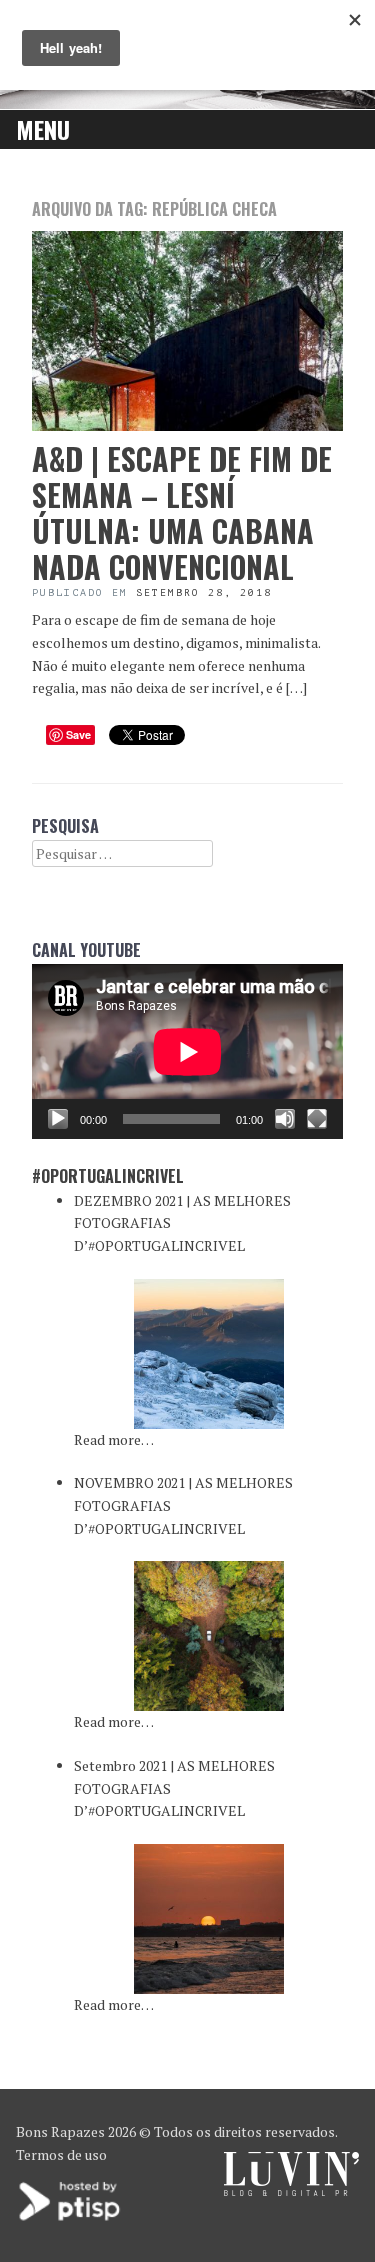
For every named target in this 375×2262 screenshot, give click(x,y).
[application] (187, 1051)
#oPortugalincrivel (108, 1176)
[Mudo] (285, 1119)
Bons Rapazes (60, 2131)
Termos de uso (61, 2154)
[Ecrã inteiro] (317, 1119)
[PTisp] (71, 2218)
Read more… (114, 1439)
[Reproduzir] (58, 1119)
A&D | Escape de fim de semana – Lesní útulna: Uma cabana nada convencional (182, 512)
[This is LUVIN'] (291, 2190)
